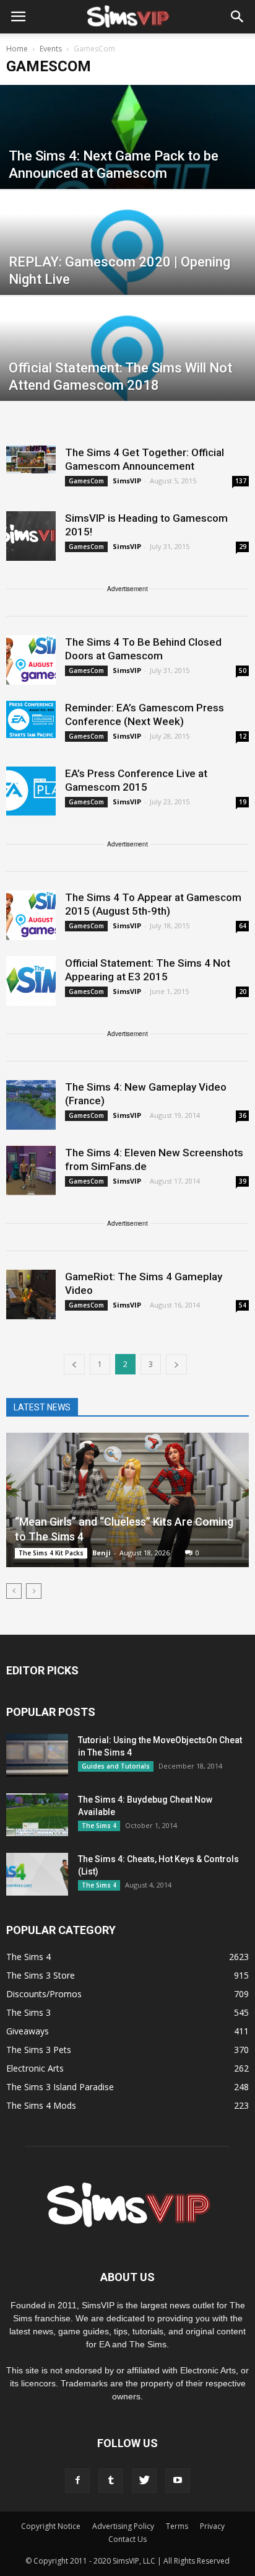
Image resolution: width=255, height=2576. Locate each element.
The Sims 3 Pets (39, 2050)
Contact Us (127, 2539)
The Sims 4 (99, 1826)
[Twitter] (144, 2481)
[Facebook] (77, 2481)
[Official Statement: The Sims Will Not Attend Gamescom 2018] (127, 376)
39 (243, 1181)
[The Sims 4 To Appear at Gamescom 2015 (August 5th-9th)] (31, 915)
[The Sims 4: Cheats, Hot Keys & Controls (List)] (37, 1874)
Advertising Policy (123, 2526)
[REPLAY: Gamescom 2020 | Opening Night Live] (127, 270)
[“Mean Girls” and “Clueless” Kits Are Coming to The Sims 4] (127, 1500)
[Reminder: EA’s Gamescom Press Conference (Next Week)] (31, 719)
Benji (102, 1553)
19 (243, 802)
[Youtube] (178, 2481)
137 (241, 481)
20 (243, 991)
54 (243, 1305)
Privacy (212, 2526)
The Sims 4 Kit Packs (51, 1553)
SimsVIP (127, 481)
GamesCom (86, 481)
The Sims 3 (28, 2012)
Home (17, 49)
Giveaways (28, 2031)
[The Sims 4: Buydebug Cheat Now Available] (37, 1815)
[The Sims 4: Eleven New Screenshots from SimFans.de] (31, 1171)
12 (243, 736)
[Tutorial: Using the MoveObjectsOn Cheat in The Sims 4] (37, 1755)
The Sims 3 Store (41, 1975)
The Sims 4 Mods (41, 2105)
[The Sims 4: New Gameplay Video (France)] (31, 1105)
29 (243, 547)
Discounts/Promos (44, 1994)
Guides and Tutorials (116, 1766)
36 (243, 1115)
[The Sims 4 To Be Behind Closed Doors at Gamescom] (31, 660)
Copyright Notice (51, 2526)
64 (243, 926)
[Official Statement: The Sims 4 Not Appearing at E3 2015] (31, 981)
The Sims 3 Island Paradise (60, 2087)
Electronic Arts (35, 2068)
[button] (238, 17)
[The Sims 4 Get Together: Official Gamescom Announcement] (31, 459)
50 (243, 670)
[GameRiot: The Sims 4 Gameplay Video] (31, 1295)
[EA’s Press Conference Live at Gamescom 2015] (31, 791)
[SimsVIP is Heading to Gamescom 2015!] (31, 536)
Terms (177, 2526)
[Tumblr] (111, 2481)
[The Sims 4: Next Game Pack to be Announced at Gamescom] (127, 164)
